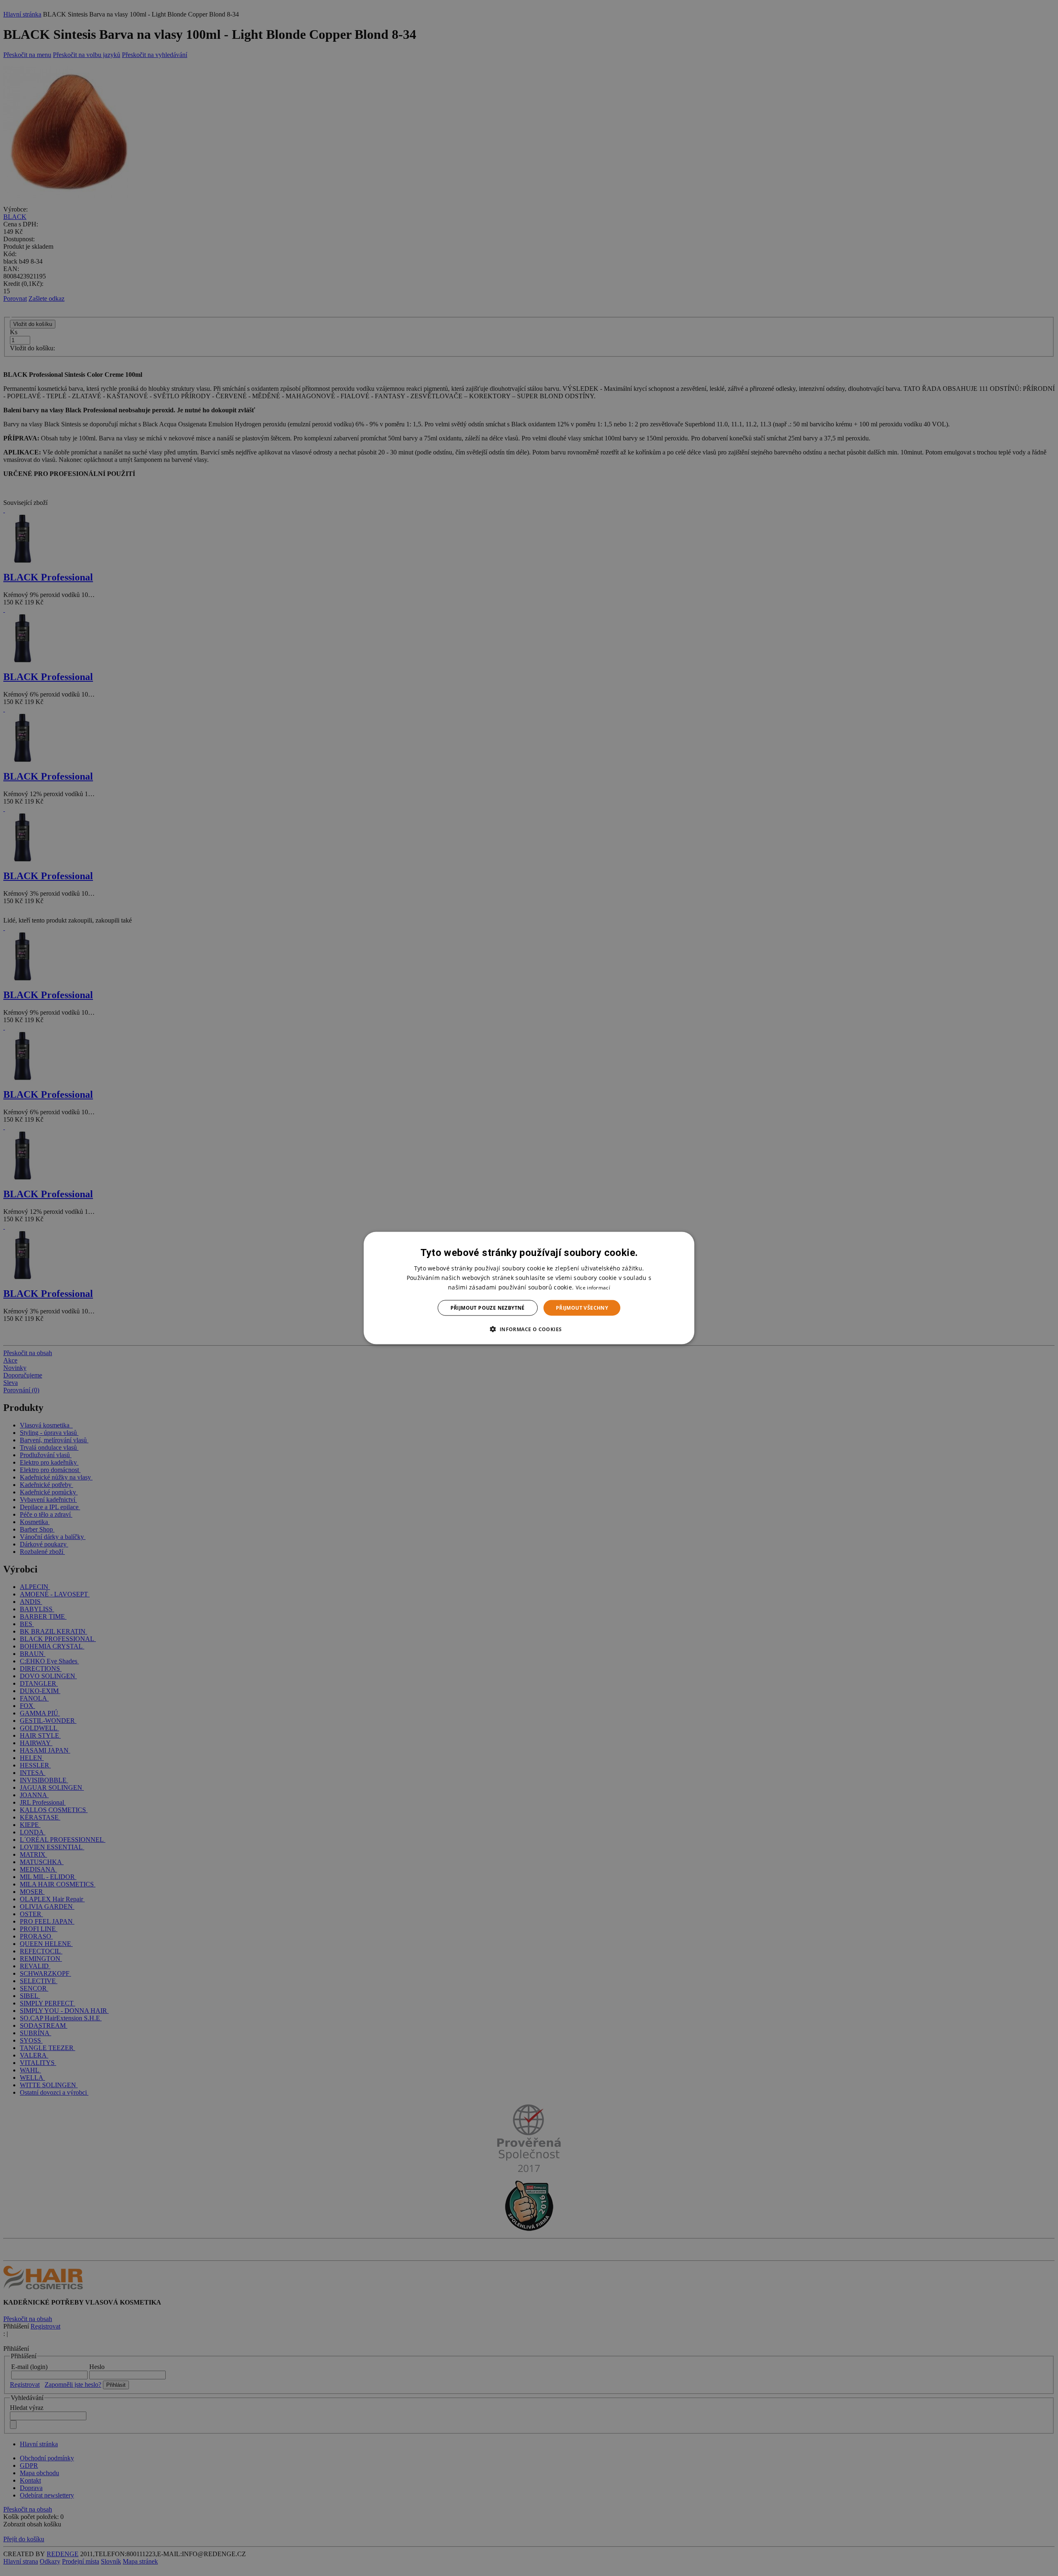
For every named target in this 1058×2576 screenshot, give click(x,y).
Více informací (593, 1287)
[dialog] (529, 1288)
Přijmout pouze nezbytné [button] (488, 1308)
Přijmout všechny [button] (582, 1308)
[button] (529, 1329)
